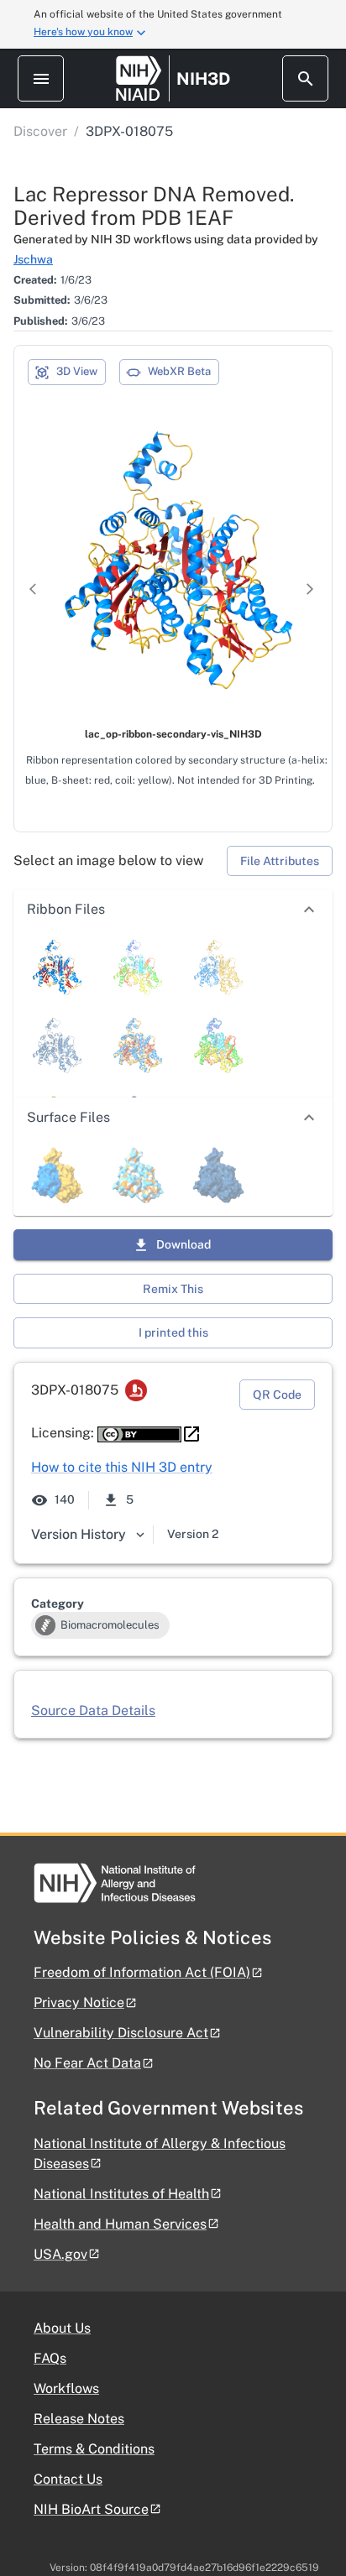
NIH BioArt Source (91, 2509)
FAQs (50, 2358)
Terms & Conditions (94, 2449)
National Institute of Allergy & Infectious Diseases (160, 2154)
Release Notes (79, 2419)
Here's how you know (83, 32)
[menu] (41, 78)
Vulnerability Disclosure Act (121, 2033)
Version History (79, 1534)
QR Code (277, 1395)
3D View (77, 371)
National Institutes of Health (121, 2194)
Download (183, 1244)
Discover (40, 131)
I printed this (173, 1332)
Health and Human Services (120, 2224)
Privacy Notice (79, 2002)
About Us (62, 2328)
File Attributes (280, 861)
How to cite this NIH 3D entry (122, 1467)
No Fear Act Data (87, 2063)
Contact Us (68, 2479)
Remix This (173, 1289)
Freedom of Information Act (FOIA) (142, 1972)
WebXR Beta (179, 371)
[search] (305, 78)
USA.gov (60, 2254)
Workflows (66, 2388)
